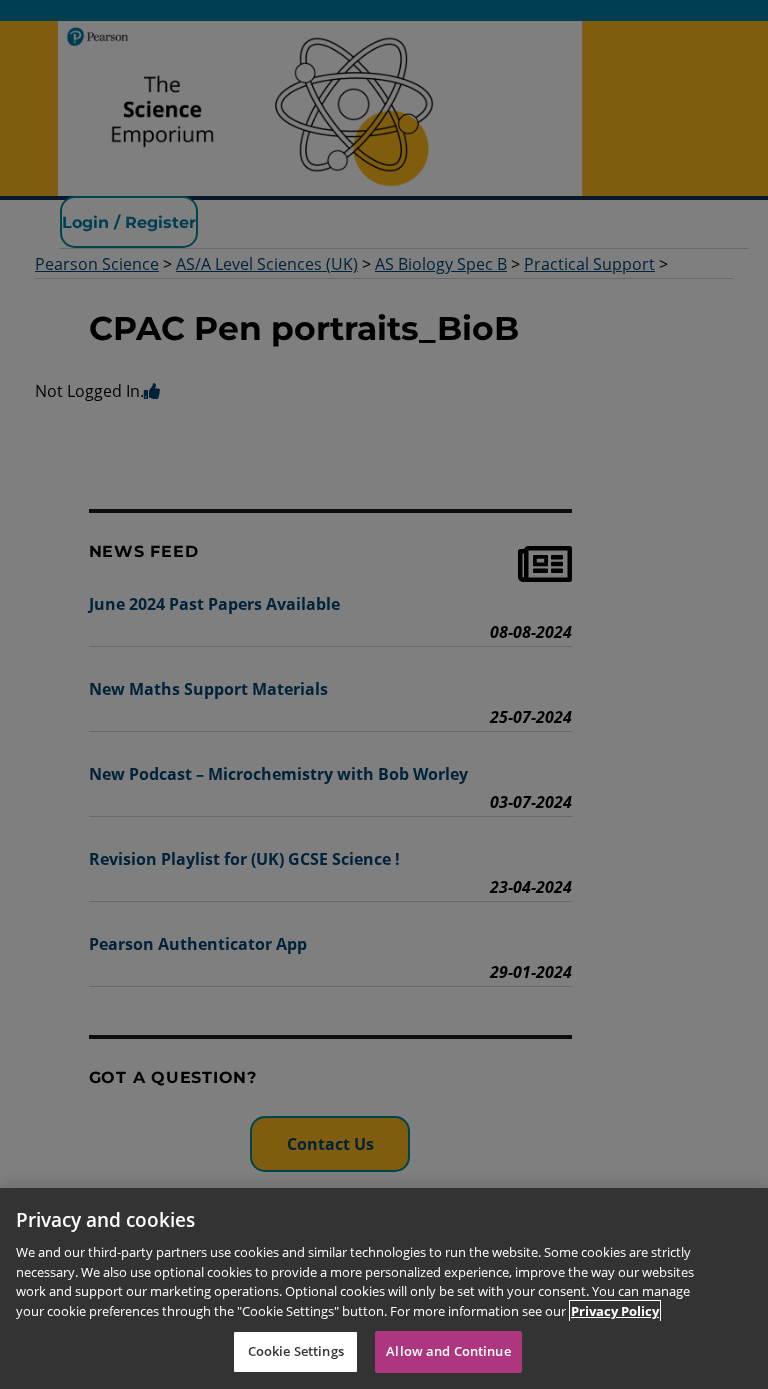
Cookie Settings (296, 1351)
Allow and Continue (448, 1351)
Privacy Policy (615, 1311)
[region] (384, 1288)
